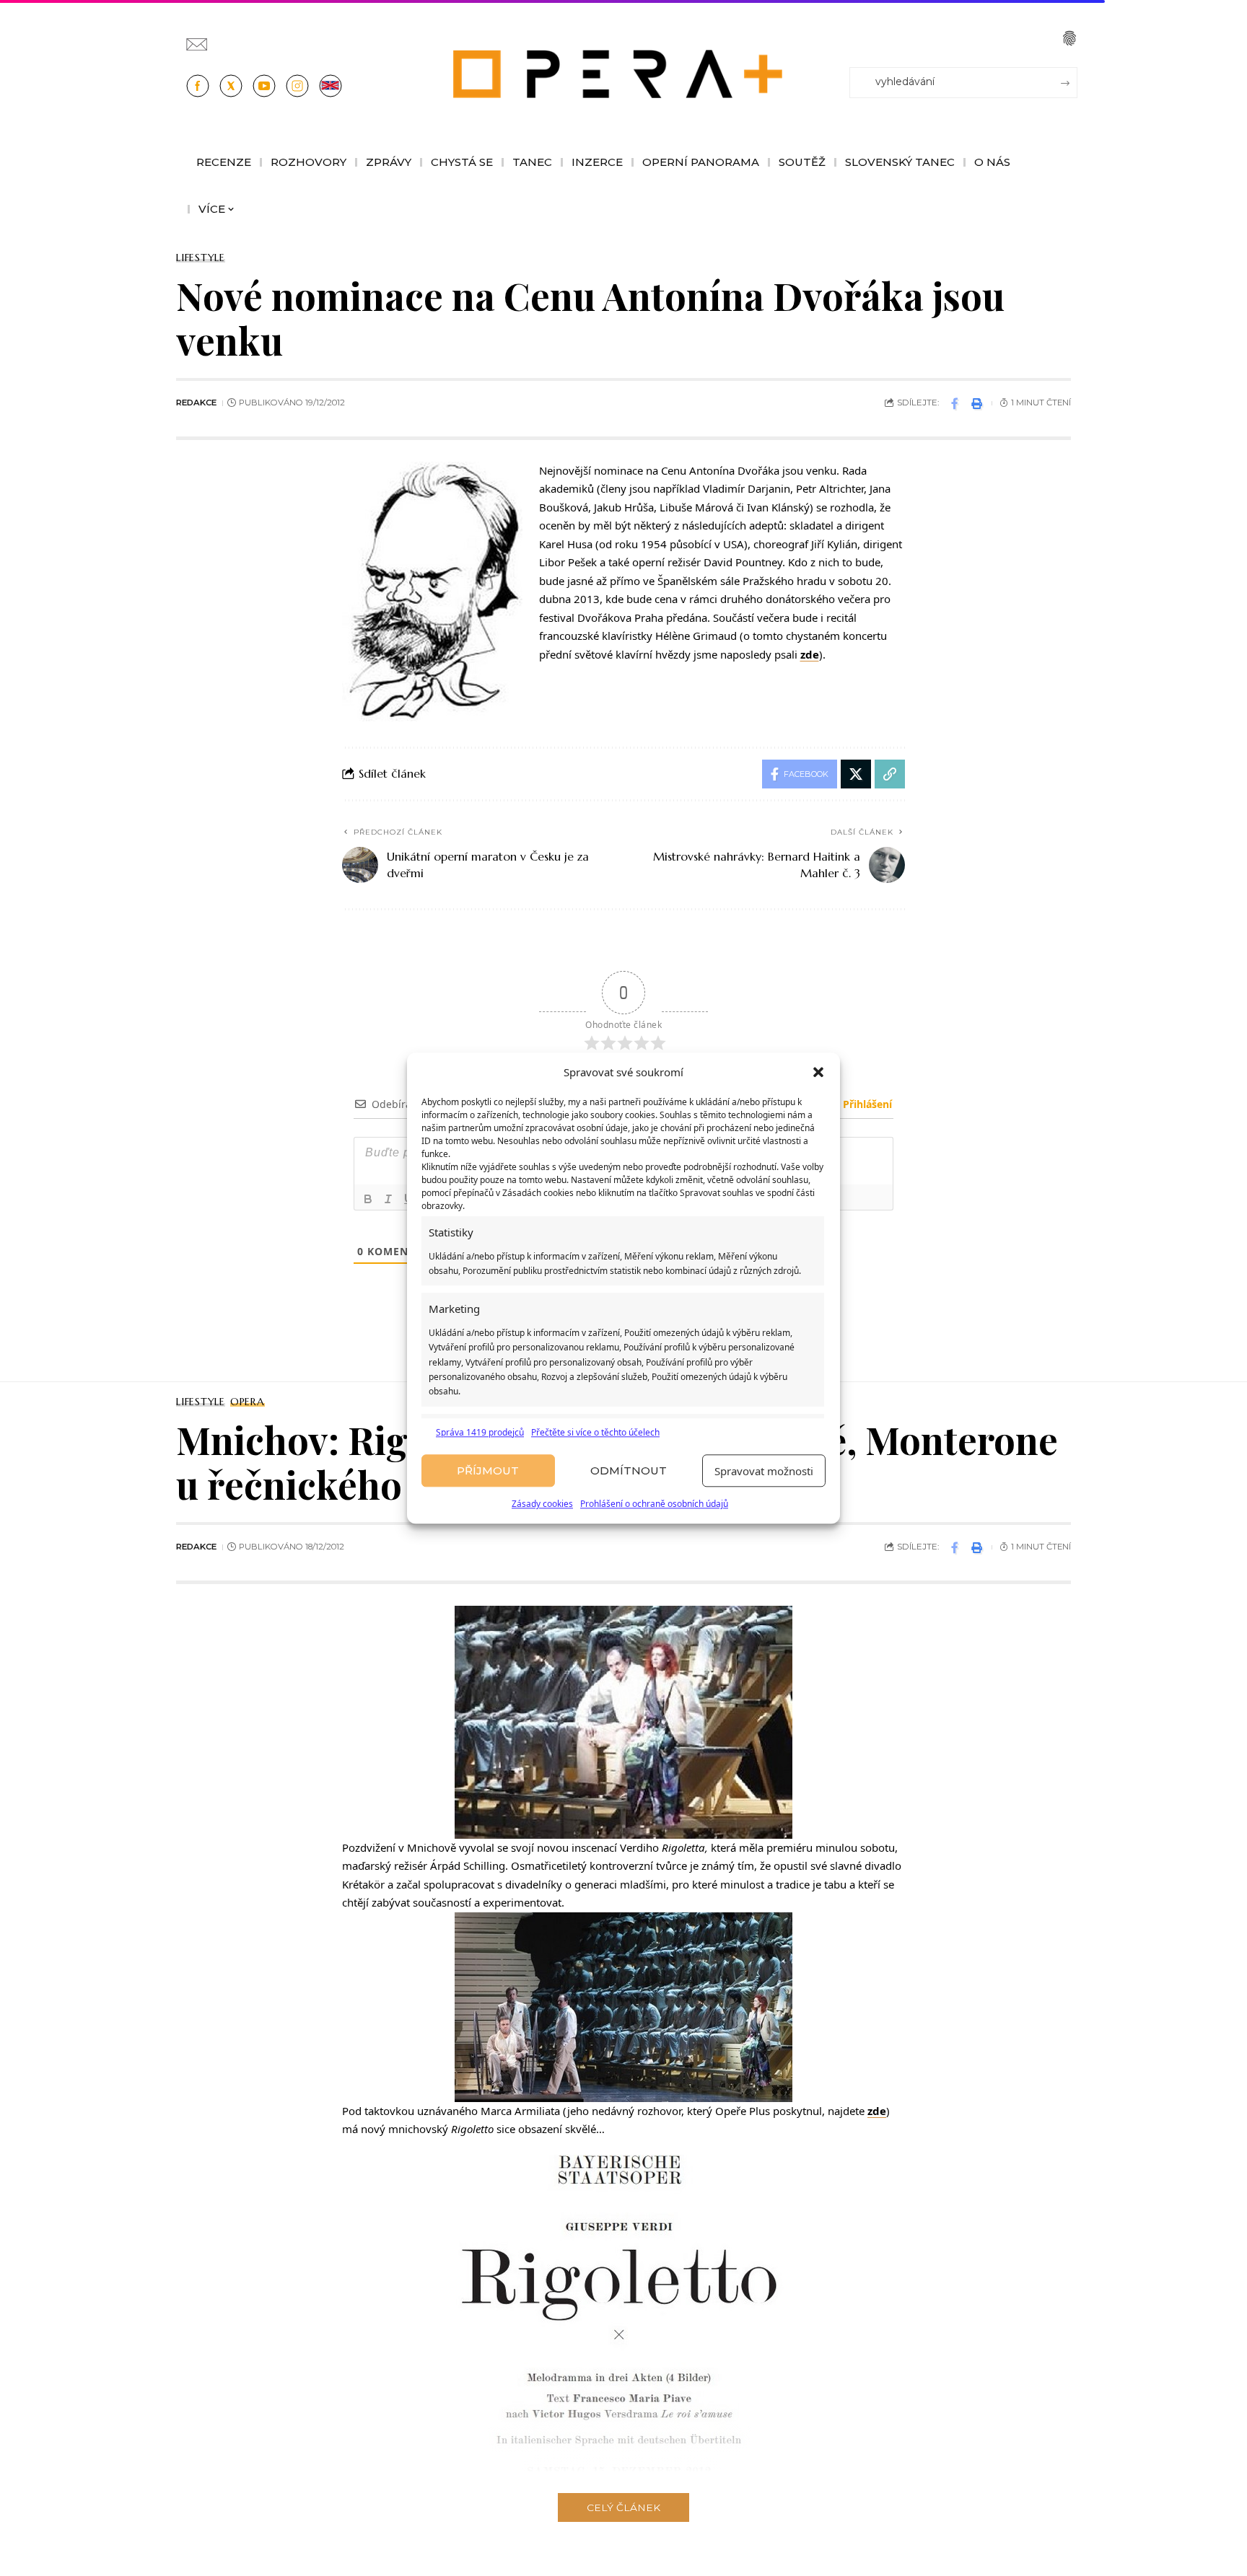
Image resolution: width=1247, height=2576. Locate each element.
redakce (196, 403)
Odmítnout (629, 1471)
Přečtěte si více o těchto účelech (595, 1432)
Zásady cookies (542, 1504)
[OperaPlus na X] (231, 86)
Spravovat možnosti (764, 1471)
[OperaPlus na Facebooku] (198, 86)
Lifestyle (201, 258)
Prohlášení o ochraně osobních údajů (654, 1504)
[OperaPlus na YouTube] (264, 86)
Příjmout (488, 1471)
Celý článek (623, 2507)
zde (810, 654)
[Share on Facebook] (955, 403)
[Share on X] (856, 774)
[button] (818, 1073)
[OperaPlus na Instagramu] (297, 86)
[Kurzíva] (388, 1199)
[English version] (331, 86)
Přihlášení (866, 1104)
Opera (248, 1402)
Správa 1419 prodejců (480, 1432)
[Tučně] (368, 1199)
